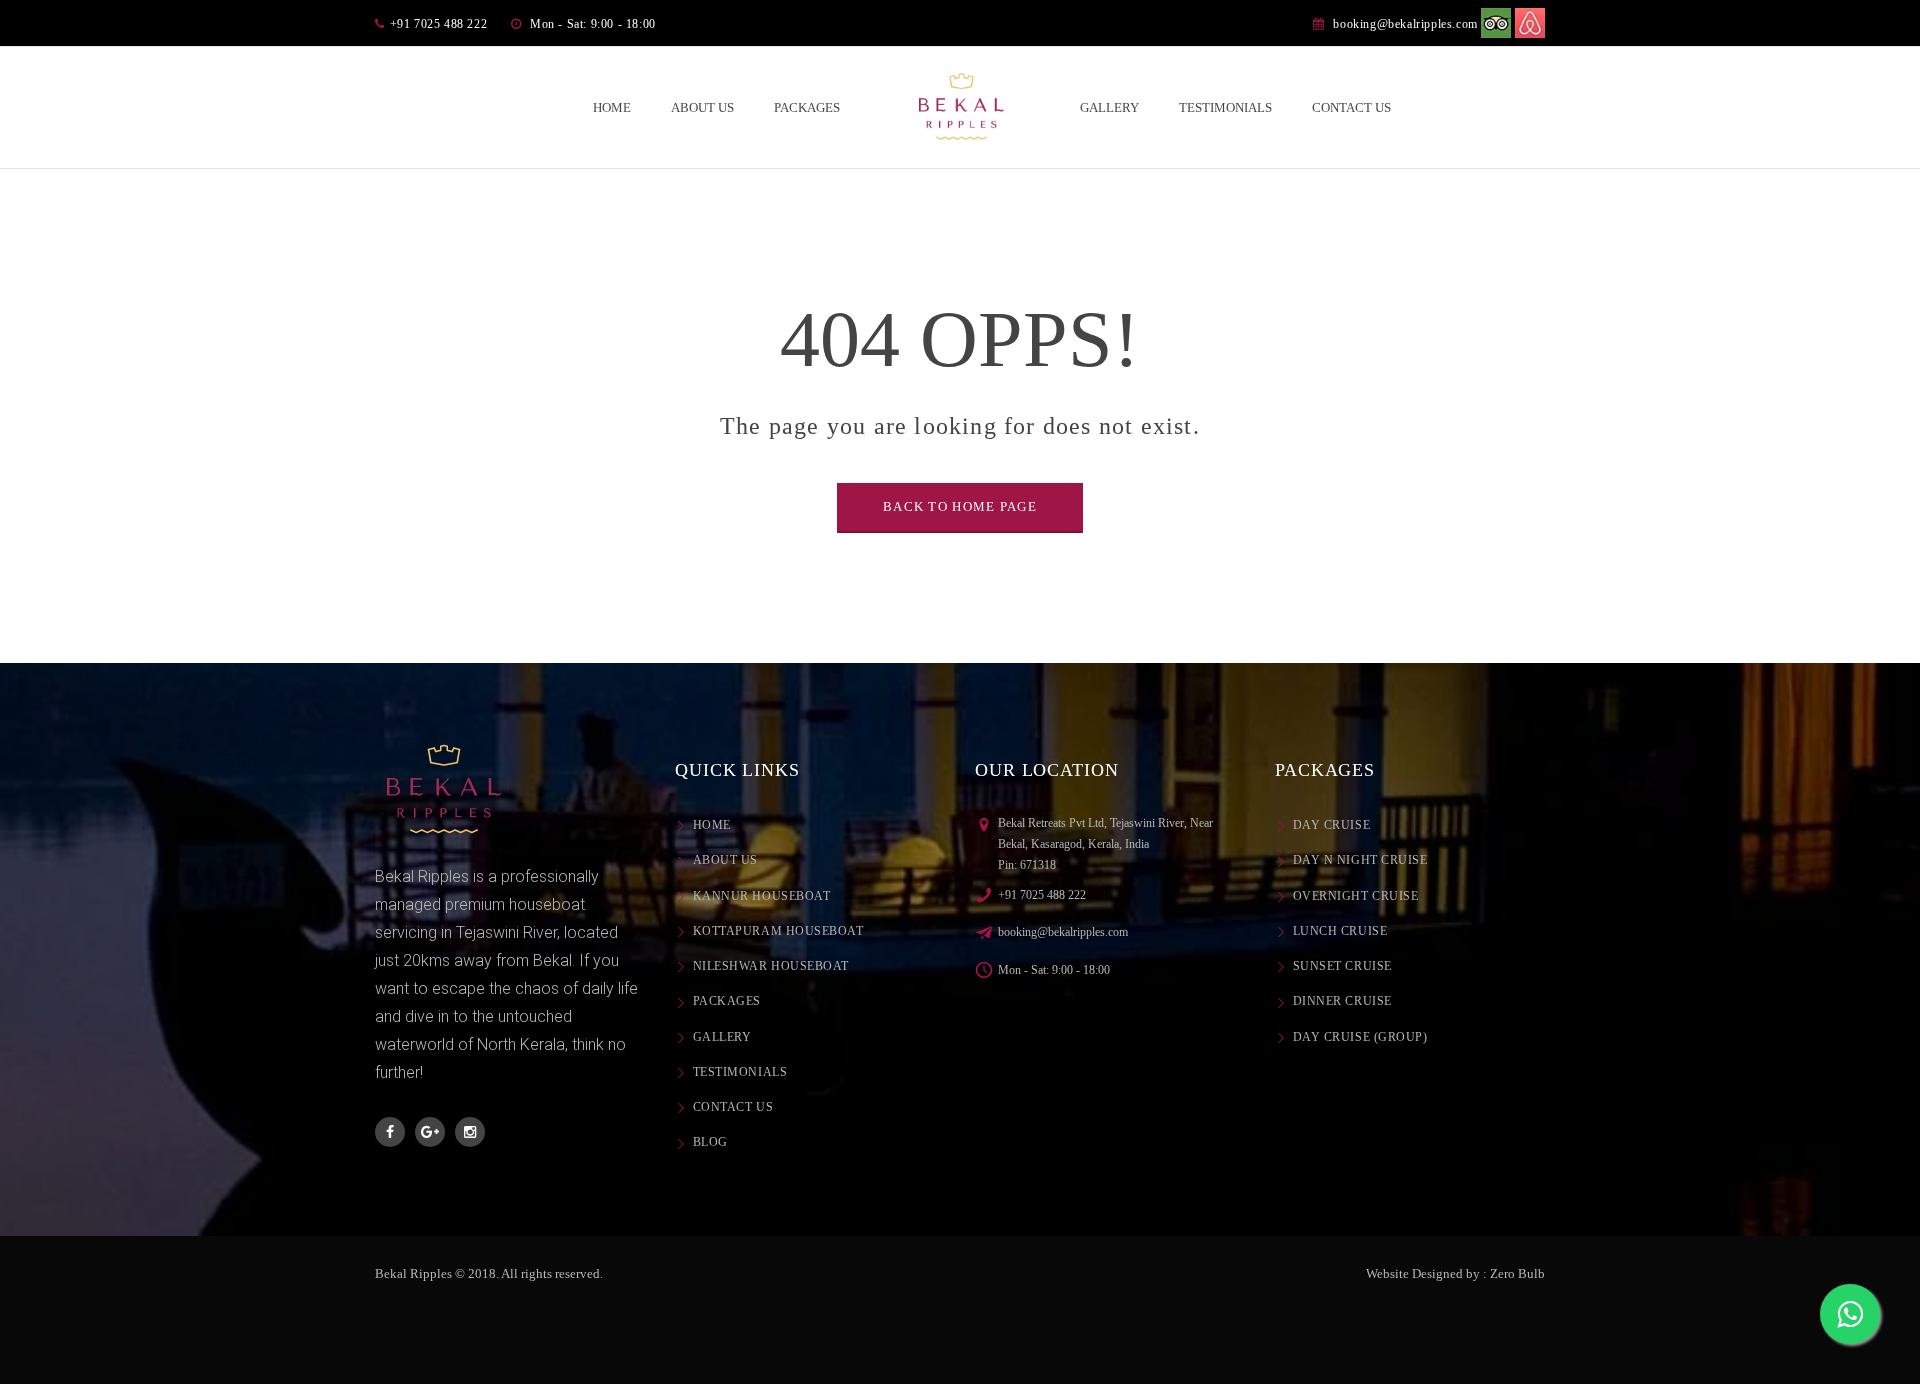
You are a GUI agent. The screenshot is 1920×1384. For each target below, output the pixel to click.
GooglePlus (430, 1132)
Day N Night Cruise (1360, 860)
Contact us (733, 1107)
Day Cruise (1331, 825)
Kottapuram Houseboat (778, 931)
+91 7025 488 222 (1042, 895)
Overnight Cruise (1355, 896)
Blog (710, 1142)
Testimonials (740, 1072)
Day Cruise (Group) (1360, 1037)
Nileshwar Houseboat (771, 966)
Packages (727, 1001)
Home (712, 825)
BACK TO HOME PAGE (960, 506)
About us (725, 860)
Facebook (390, 1132)
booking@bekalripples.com (1405, 24)
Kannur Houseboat (761, 896)
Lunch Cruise (1340, 931)
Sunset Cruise (1342, 966)
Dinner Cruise (1342, 1001)
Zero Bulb (1517, 1273)
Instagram (470, 1132)
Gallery (722, 1037)
